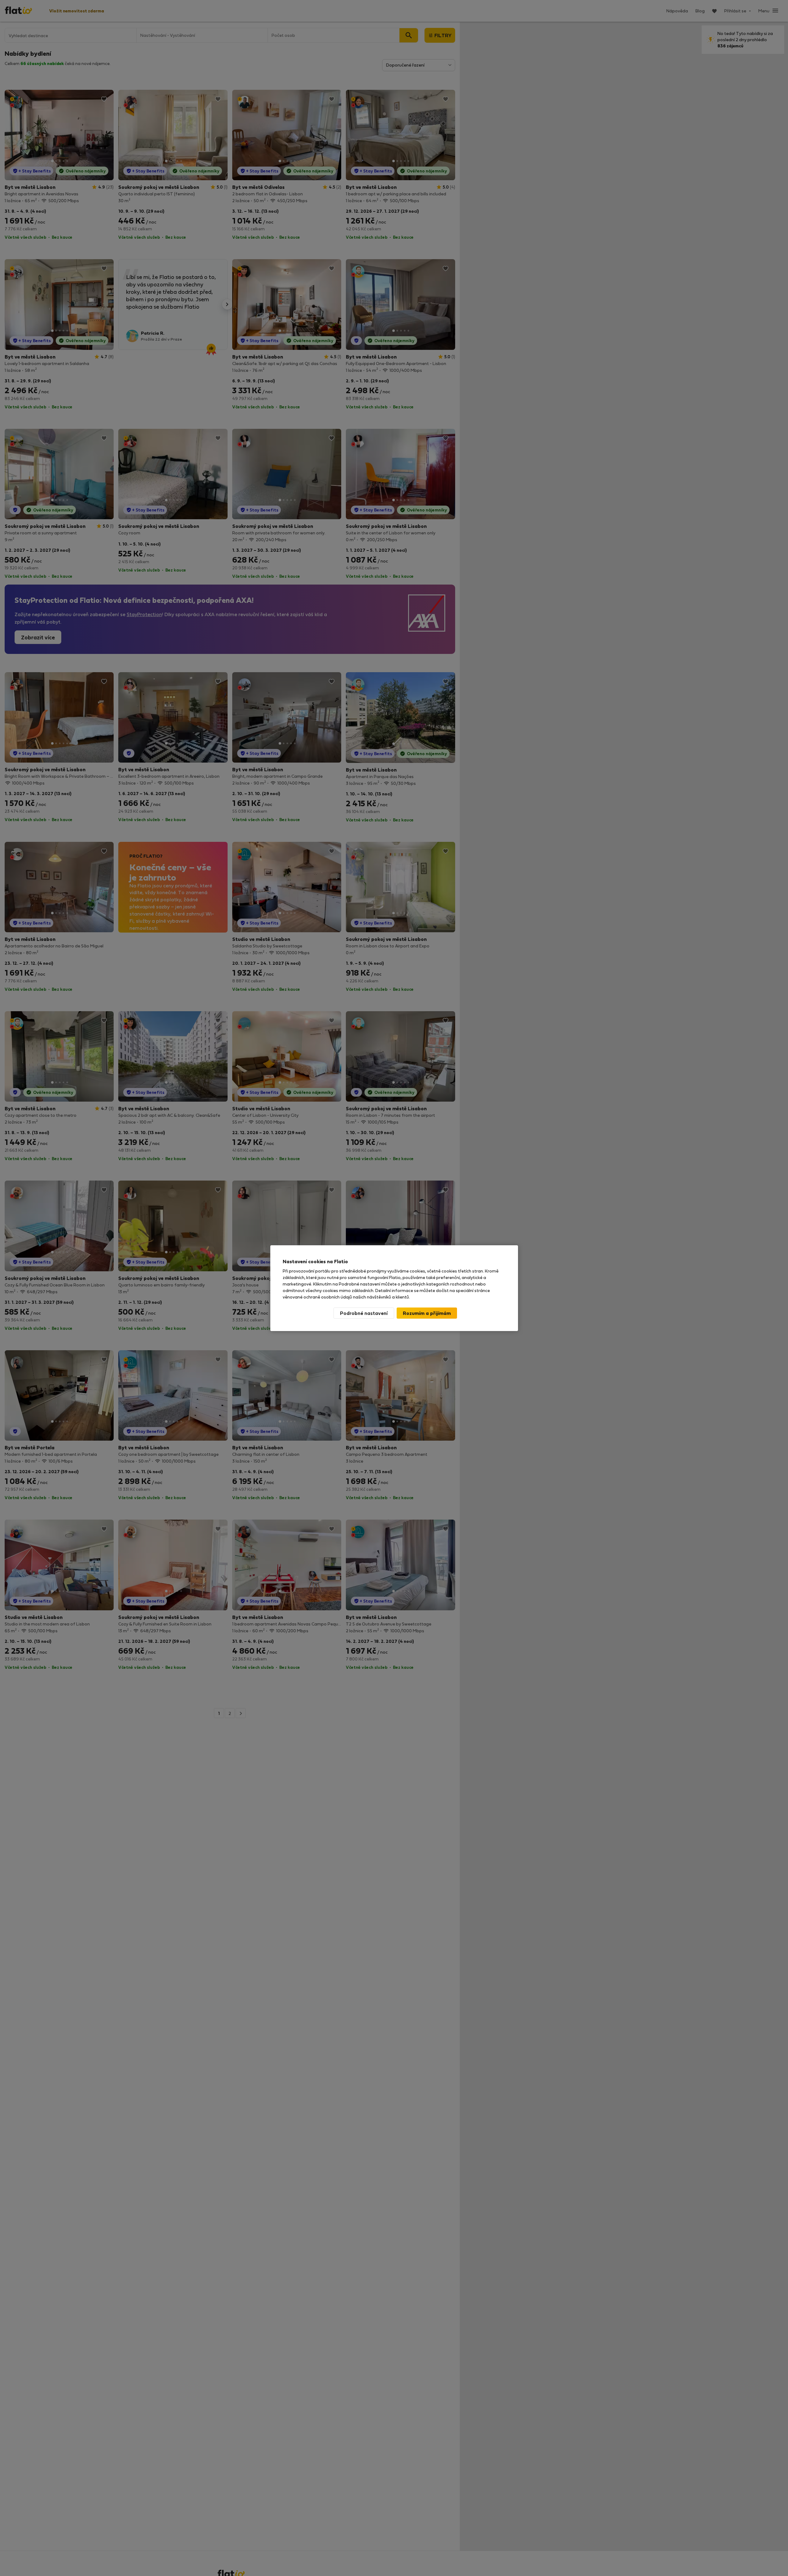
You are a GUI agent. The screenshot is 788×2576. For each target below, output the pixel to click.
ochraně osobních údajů (328, 1297)
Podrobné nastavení (364, 1313)
